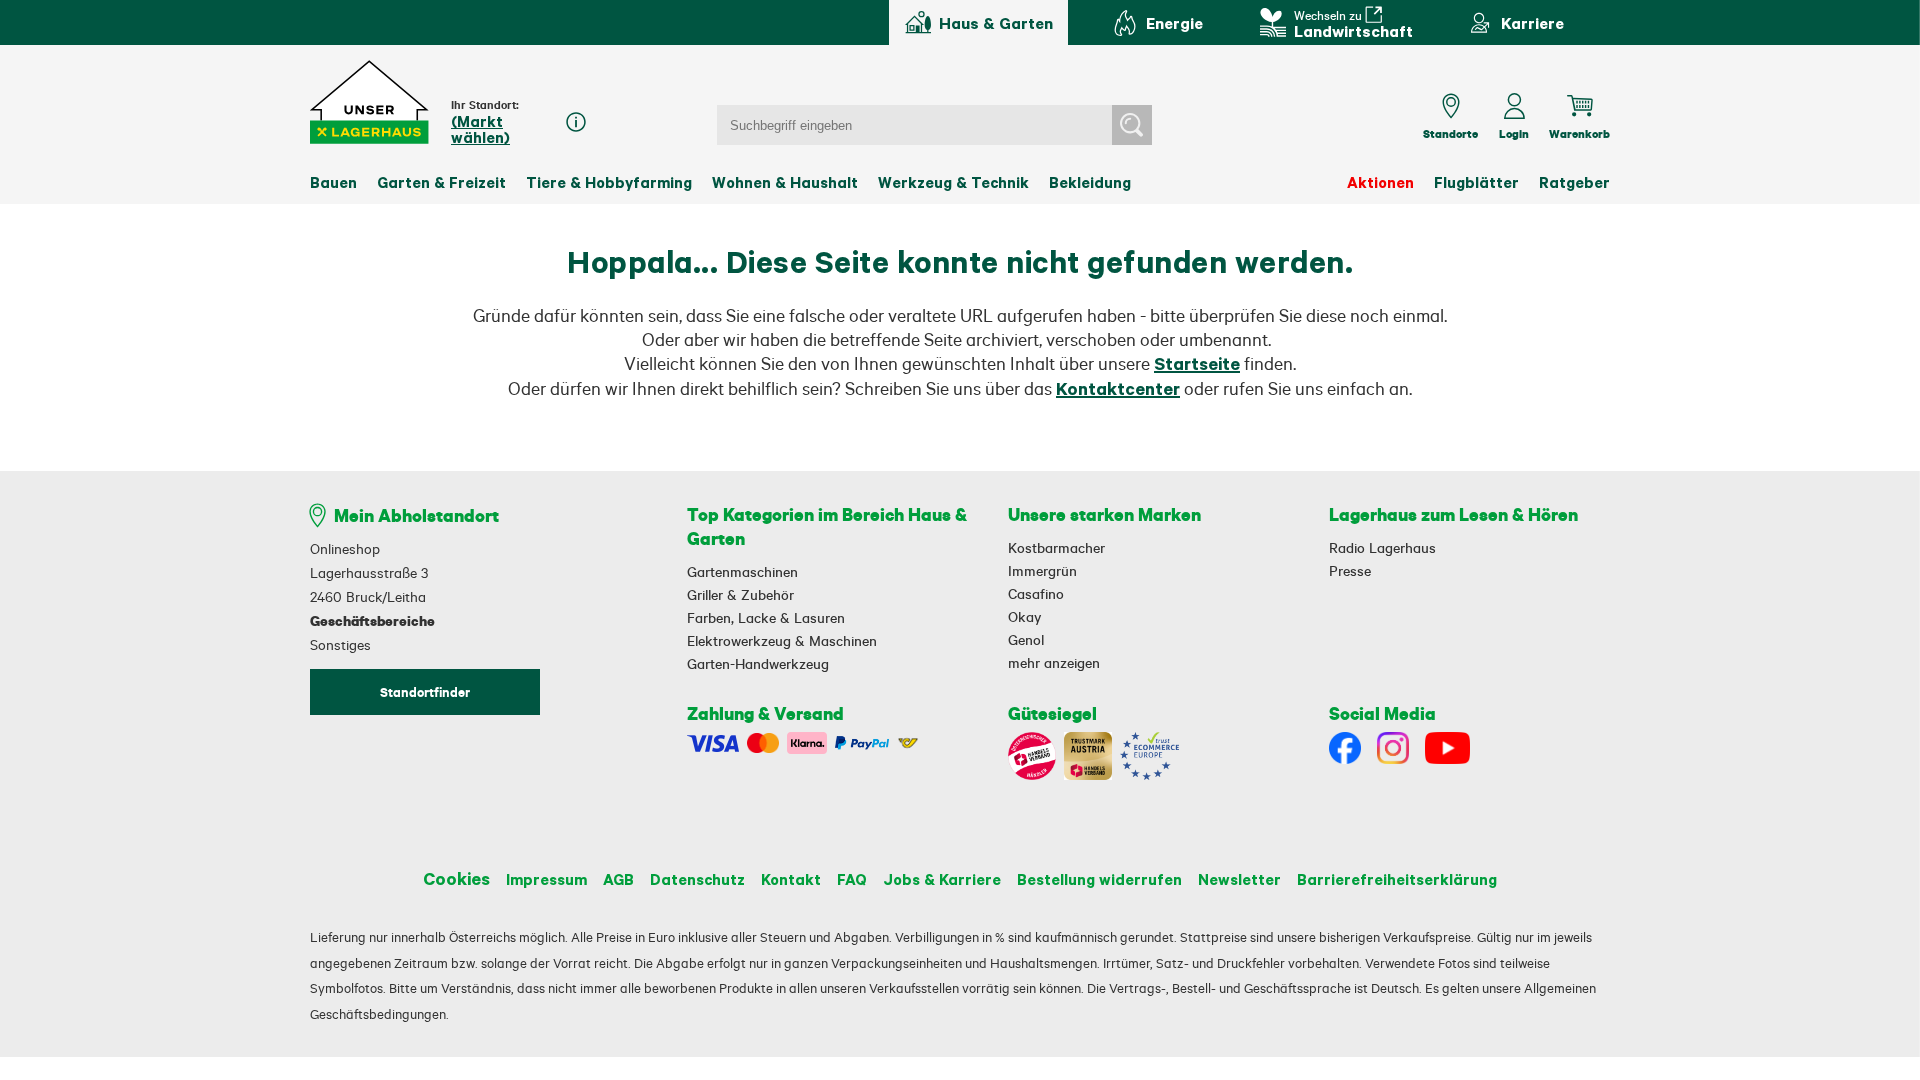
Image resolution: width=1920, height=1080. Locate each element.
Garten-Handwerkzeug (758, 664)
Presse (1350, 571)
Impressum (546, 879)
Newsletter (1239, 879)
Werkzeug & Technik (953, 182)
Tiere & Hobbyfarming (609, 182)
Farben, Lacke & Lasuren (766, 618)
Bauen (333, 182)
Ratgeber (1574, 182)
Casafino (1036, 594)
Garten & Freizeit (441, 182)
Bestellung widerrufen (1099, 879)
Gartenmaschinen (742, 572)
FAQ (852, 879)
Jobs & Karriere (942, 879)
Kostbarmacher (1056, 548)
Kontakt (791, 879)
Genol (1026, 640)
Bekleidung (1090, 182)
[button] (370, 102)
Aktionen (1380, 182)
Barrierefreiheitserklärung (1397, 879)
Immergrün (1042, 571)
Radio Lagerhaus (1382, 548)
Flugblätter (1476, 182)
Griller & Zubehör (740, 595)
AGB (618, 879)
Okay (1024, 617)
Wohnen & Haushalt (785, 182)
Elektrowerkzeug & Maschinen (782, 641)
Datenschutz (697, 879)
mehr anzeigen (1054, 663)
